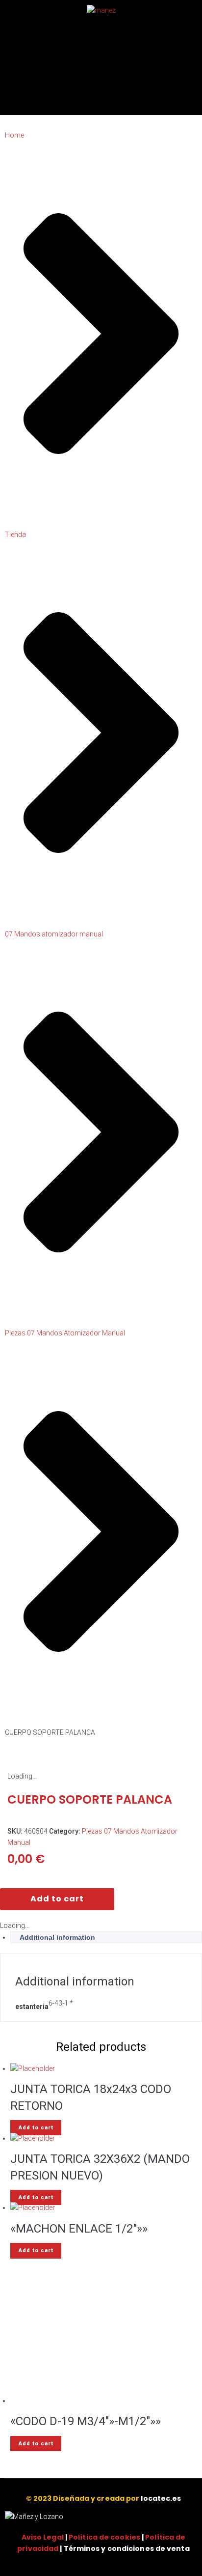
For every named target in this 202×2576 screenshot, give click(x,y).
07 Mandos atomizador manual (54, 934)
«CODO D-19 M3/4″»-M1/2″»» (86, 2421)
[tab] (106, 1937)
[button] (194, 106)
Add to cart (57, 1899)
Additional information (57, 1937)
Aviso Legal (43, 2537)
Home (14, 135)
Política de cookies (104, 2537)
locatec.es (161, 2498)
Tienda (15, 535)
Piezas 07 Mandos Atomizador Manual (65, 1333)
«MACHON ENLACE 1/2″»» (79, 2229)
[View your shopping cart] (50, 105)
